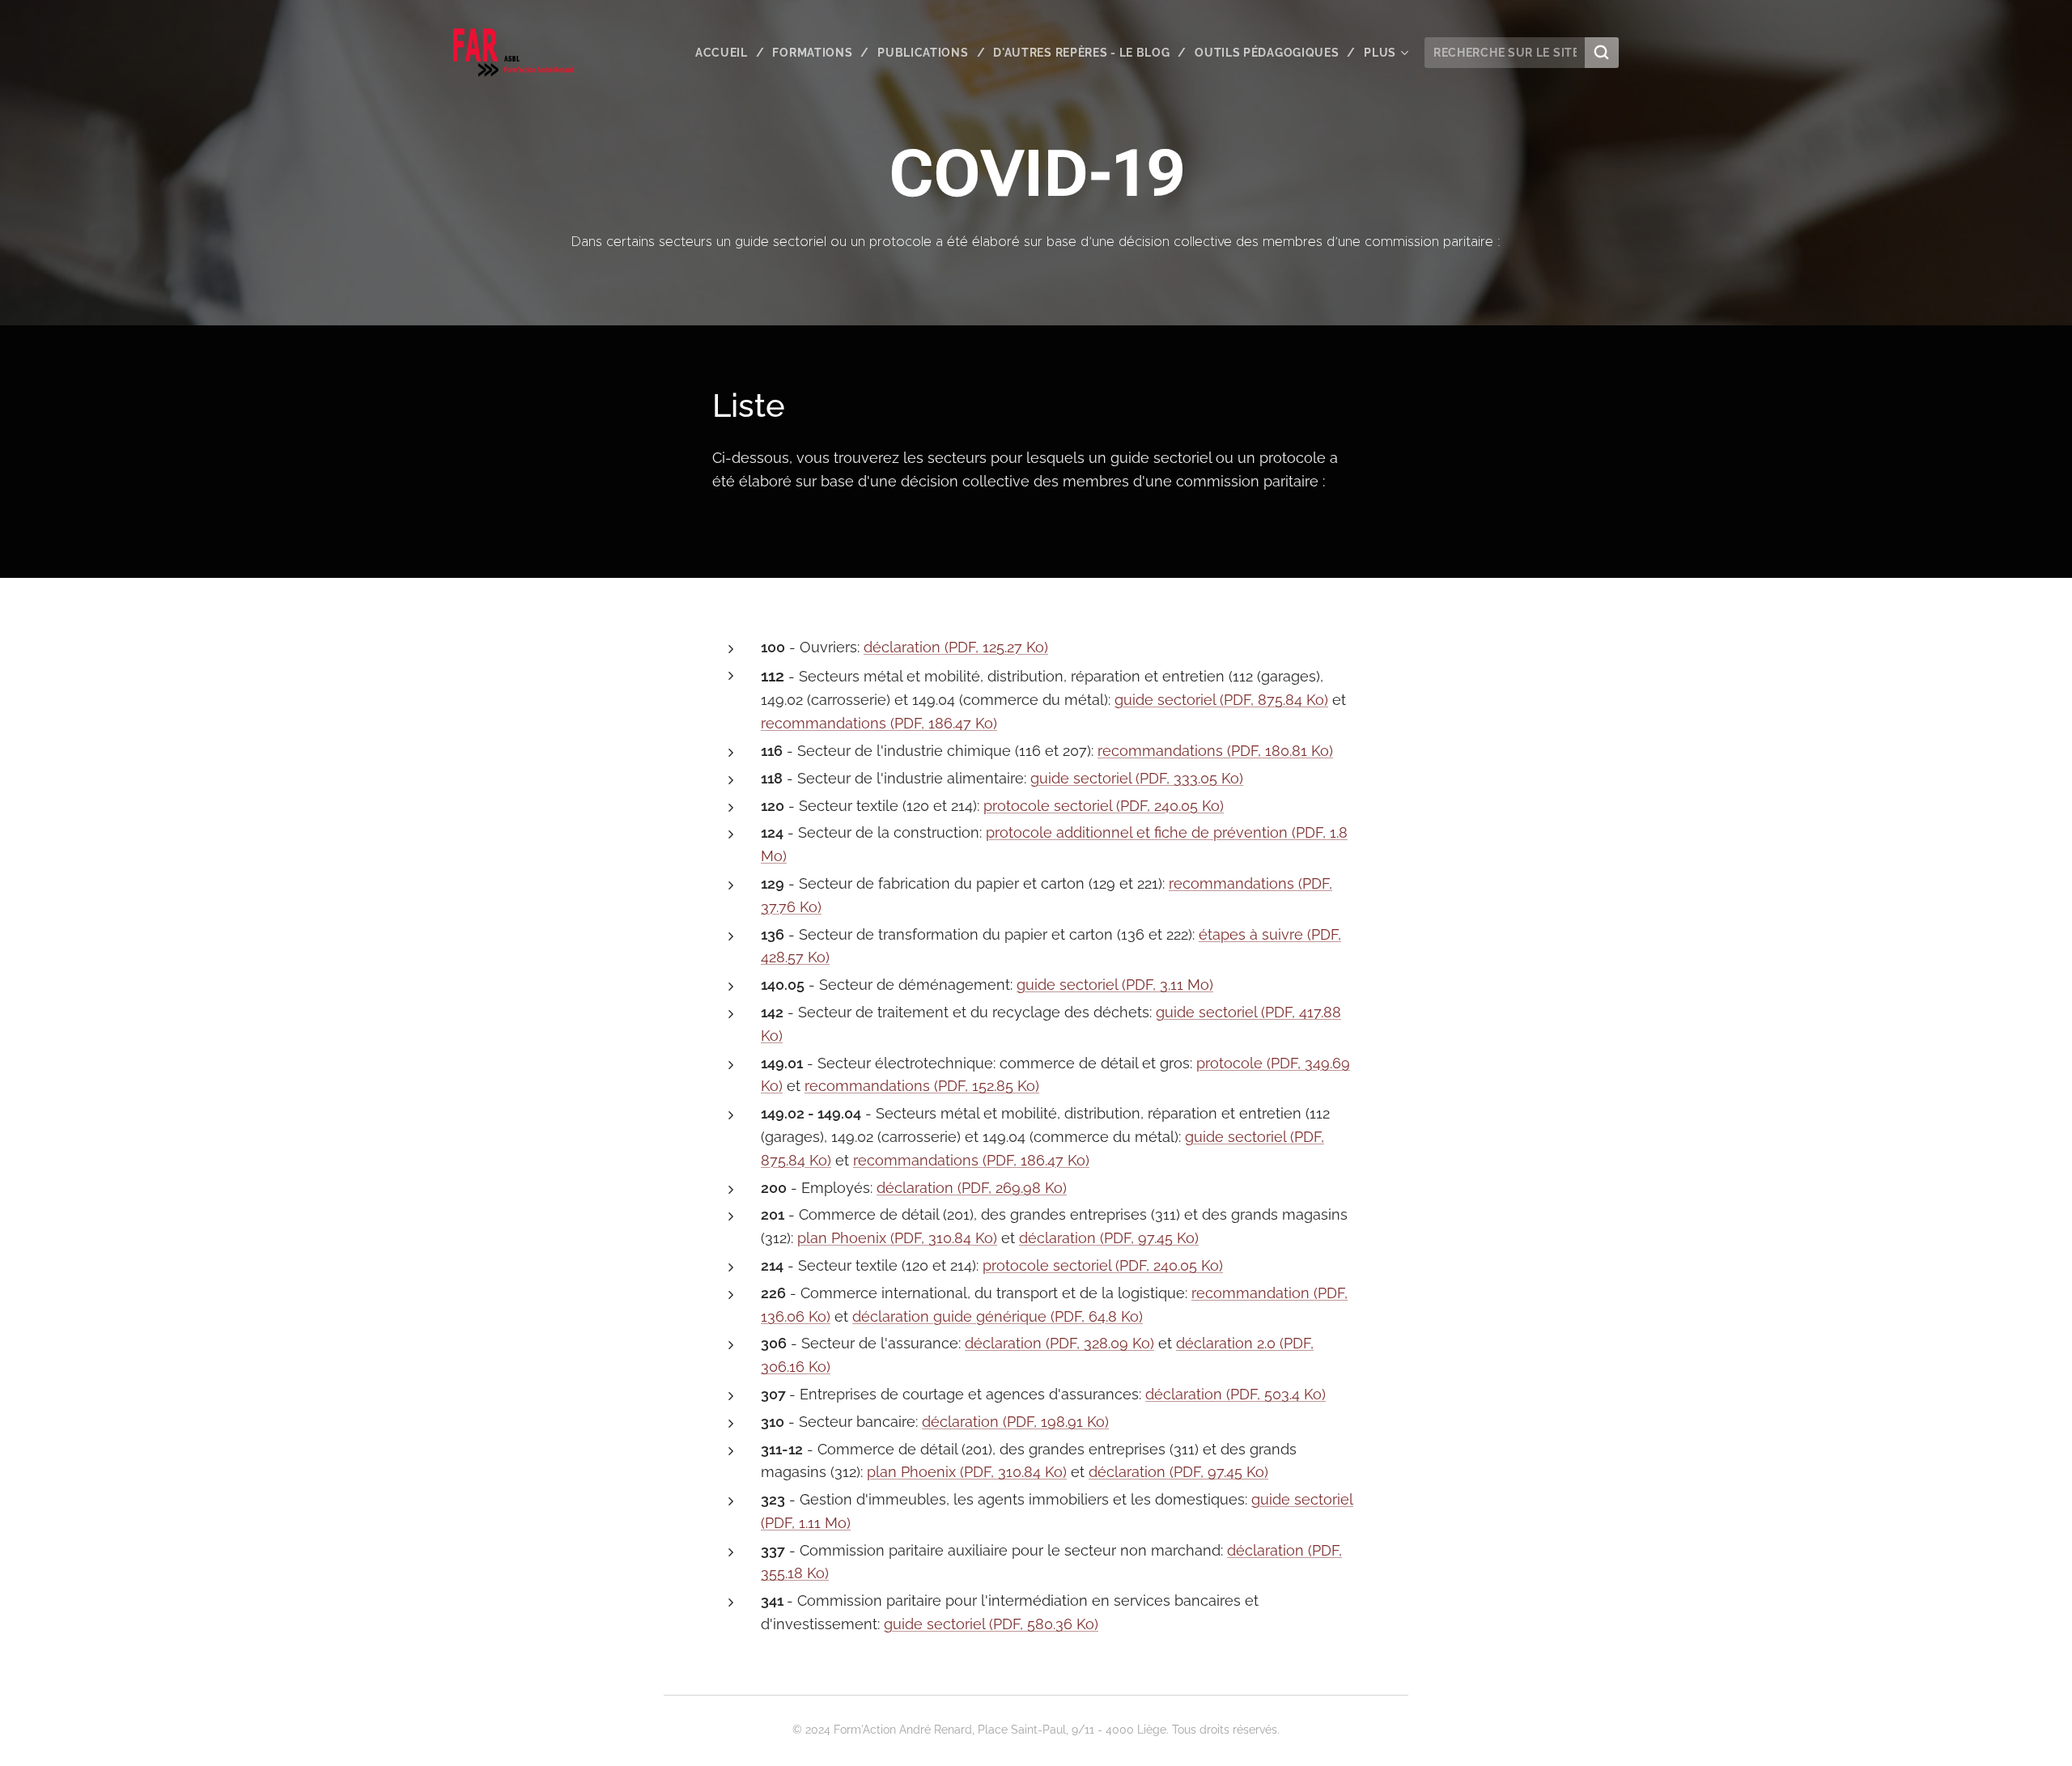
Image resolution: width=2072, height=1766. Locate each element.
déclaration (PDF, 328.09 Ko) (1059, 1343)
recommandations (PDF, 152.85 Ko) (922, 1086)
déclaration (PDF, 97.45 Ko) (1109, 1238)
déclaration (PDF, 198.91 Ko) (1015, 1422)
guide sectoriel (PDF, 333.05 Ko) (1137, 778)
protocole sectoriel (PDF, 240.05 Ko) (1104, 806)
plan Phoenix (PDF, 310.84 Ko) (897, 1238)
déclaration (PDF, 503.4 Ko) (1236, 1394)
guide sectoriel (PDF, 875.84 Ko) (1221, 700)
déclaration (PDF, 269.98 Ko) (972, 1188)
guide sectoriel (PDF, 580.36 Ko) (991, 1624)
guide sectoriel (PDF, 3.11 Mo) (1115, 985)
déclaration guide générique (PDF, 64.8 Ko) (998, 1316)
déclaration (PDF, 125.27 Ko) (956, 647)
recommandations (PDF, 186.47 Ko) (879, 723)
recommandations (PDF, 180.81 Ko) (1215, 751)
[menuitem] (728, 53)
